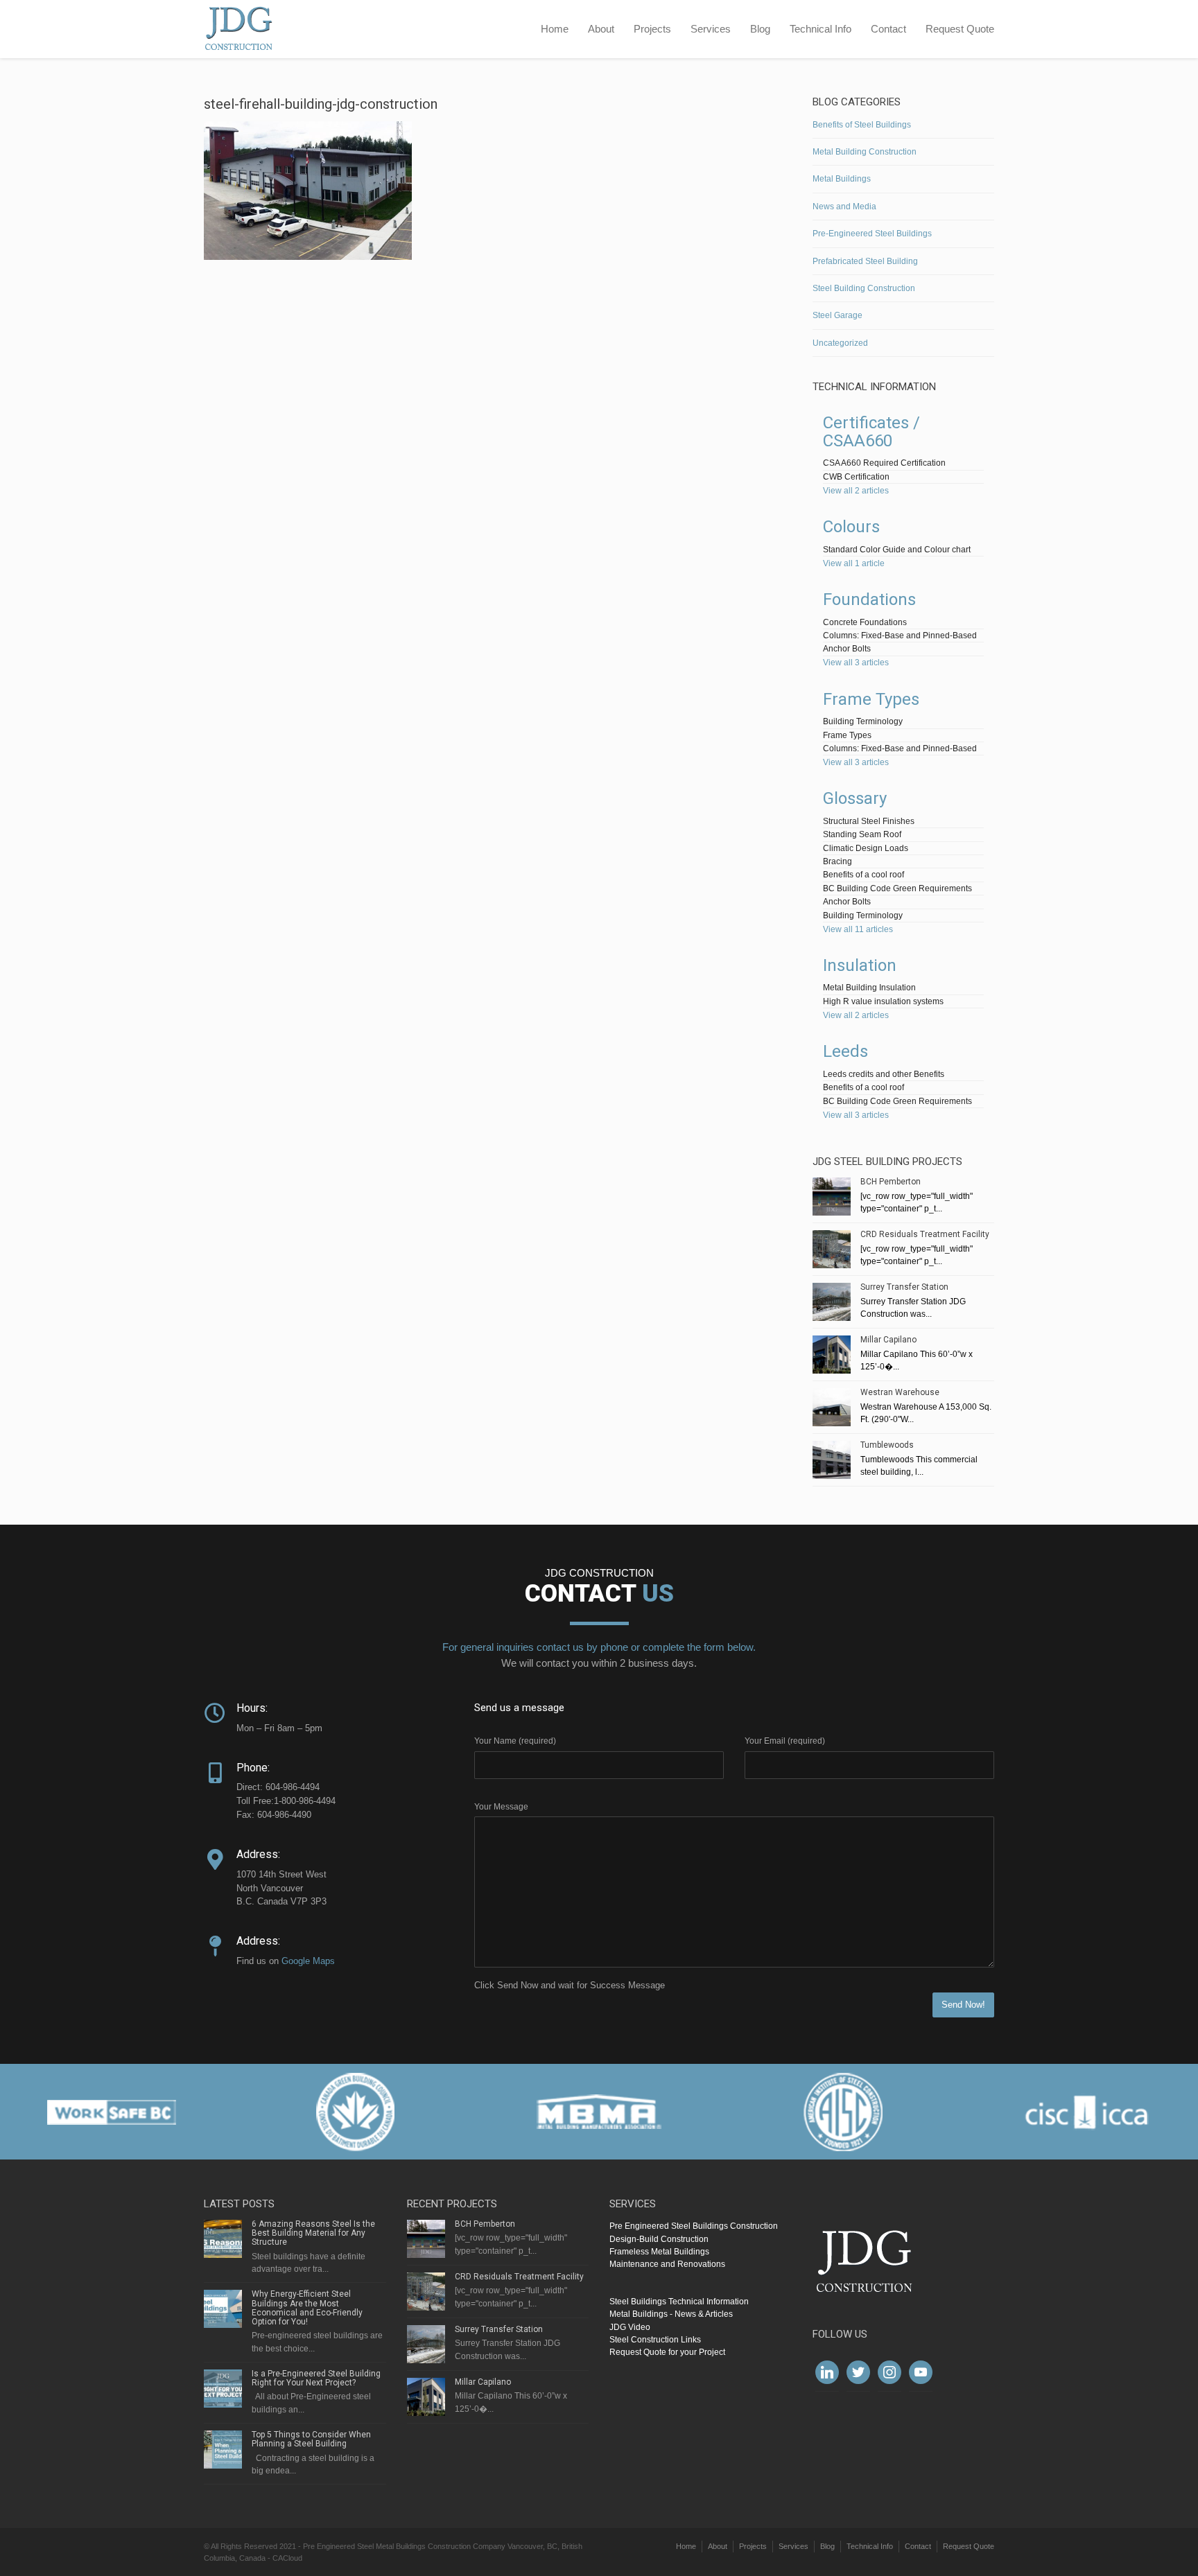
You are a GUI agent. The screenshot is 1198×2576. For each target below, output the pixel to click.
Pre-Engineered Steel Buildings (872, 234)
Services (711, 29)
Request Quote (960, 29)
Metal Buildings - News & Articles (671, 2314)
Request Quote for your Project (667, 2352)
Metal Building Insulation (869, 988)
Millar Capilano (888, 1340)
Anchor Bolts (847, 649)
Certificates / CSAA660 (871, 432)
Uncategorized (840, 343)
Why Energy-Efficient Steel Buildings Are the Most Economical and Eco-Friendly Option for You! (307, 2308)
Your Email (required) (785, 1741)
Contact (888, 29)
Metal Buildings (842, 179)
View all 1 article (854, 563)
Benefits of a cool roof (863, 875)
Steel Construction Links (655, 2340)
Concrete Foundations (865, 622)
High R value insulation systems (883, 1001)
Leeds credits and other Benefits (884, 1074)
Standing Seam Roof (862, 834)
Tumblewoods (887, 1445)
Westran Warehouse (900, 1392)
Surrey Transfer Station (904, 1287)
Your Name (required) (515, 1741)
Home (555, 29)
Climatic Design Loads (866, 848)
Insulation (860, 965)
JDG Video (630, 2327)
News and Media (844, 207)
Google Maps (308, 1961)
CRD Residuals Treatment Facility (925, 1234)
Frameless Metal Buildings (659, 2252)
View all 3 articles (856, 663)
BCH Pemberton (891, 1182)
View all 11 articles (858, 929)
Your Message (501, 1807)
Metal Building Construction (865, 152)
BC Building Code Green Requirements (897, 888)
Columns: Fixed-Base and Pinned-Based (900, 636)
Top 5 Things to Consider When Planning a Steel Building (311, 2439)
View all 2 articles (856, 491)
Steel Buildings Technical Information (679, 2302)
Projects (652, 29)
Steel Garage (837, 315)
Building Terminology (863, 721)
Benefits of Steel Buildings (862, 125)
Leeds (845, 1051)
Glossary (855, 798)
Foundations (869, 599)
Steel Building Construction (864, 288)
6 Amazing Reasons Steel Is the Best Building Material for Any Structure (313, 2233)
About (601, 29)
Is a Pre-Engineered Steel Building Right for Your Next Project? (316, 2378)
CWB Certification (856, 477)
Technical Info (821, 29)
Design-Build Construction (659, 2239)
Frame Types (871, 699)
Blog (760, 29)
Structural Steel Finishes (869, 821)
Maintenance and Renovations (667, 2264)
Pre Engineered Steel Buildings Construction (694, 2226)
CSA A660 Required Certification (884, 463)
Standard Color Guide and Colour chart (897, 550)
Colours (851, 527)
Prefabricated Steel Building (865, 261)
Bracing (837, 861)
